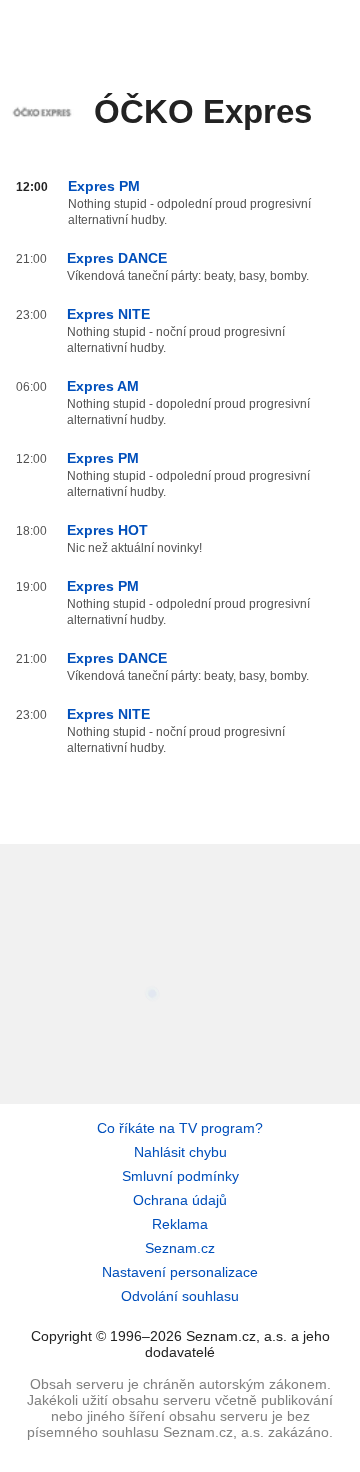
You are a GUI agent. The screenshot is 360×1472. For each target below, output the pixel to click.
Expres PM (104, 186)
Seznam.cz (180, 1248)
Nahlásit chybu (180, 1152)
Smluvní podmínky (180, 1176)
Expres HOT (107, 530)
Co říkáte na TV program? (180, 1128)
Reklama (180, 1224)
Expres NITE (108, 314)
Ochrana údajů (180, 1200)
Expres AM (103, 386)
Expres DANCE (117, 258)
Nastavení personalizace (180, 1272)
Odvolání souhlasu (180, 1296)
